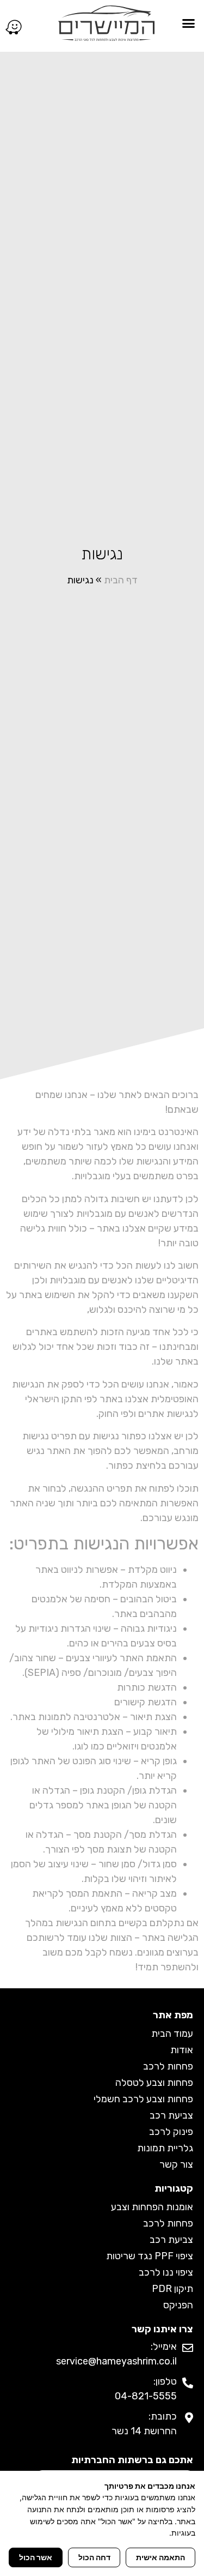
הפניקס (178, 2305)
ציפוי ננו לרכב (166, 2272)
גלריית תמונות (165, 2148)
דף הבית (121, 580)
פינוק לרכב (171, 2132)
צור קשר (176, 2164)
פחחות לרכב (168, 2066)
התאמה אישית (160, 2557)
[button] (189, 23)
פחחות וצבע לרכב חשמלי (143, 2099)
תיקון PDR (172, 2289)
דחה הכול (94, 2557)
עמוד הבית (172, 2034)
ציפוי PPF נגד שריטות (150, 2256)
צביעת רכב (171, 2115)
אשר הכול (36, 2557)
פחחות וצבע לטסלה (154, 2083)
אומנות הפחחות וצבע (152, 2207)
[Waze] (14, 27)
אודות (182, 2050)
